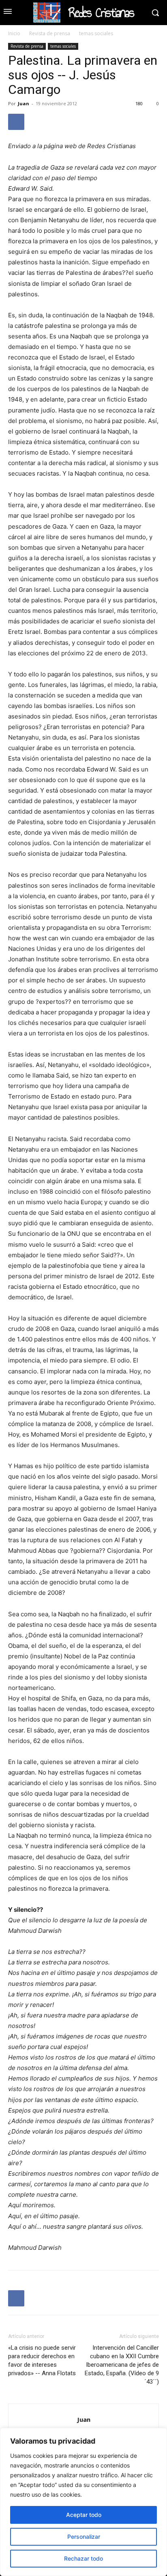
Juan (24, 103)
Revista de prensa (50, 33)
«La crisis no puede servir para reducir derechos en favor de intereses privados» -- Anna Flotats (42, 2360)
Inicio (14, 33)
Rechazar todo (83, 2558)
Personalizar (84, 2537)
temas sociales (96, 33)
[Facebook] (16, 122)
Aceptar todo (84, 2515)
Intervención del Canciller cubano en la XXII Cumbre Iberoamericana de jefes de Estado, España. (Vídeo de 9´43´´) (122, 2365)
